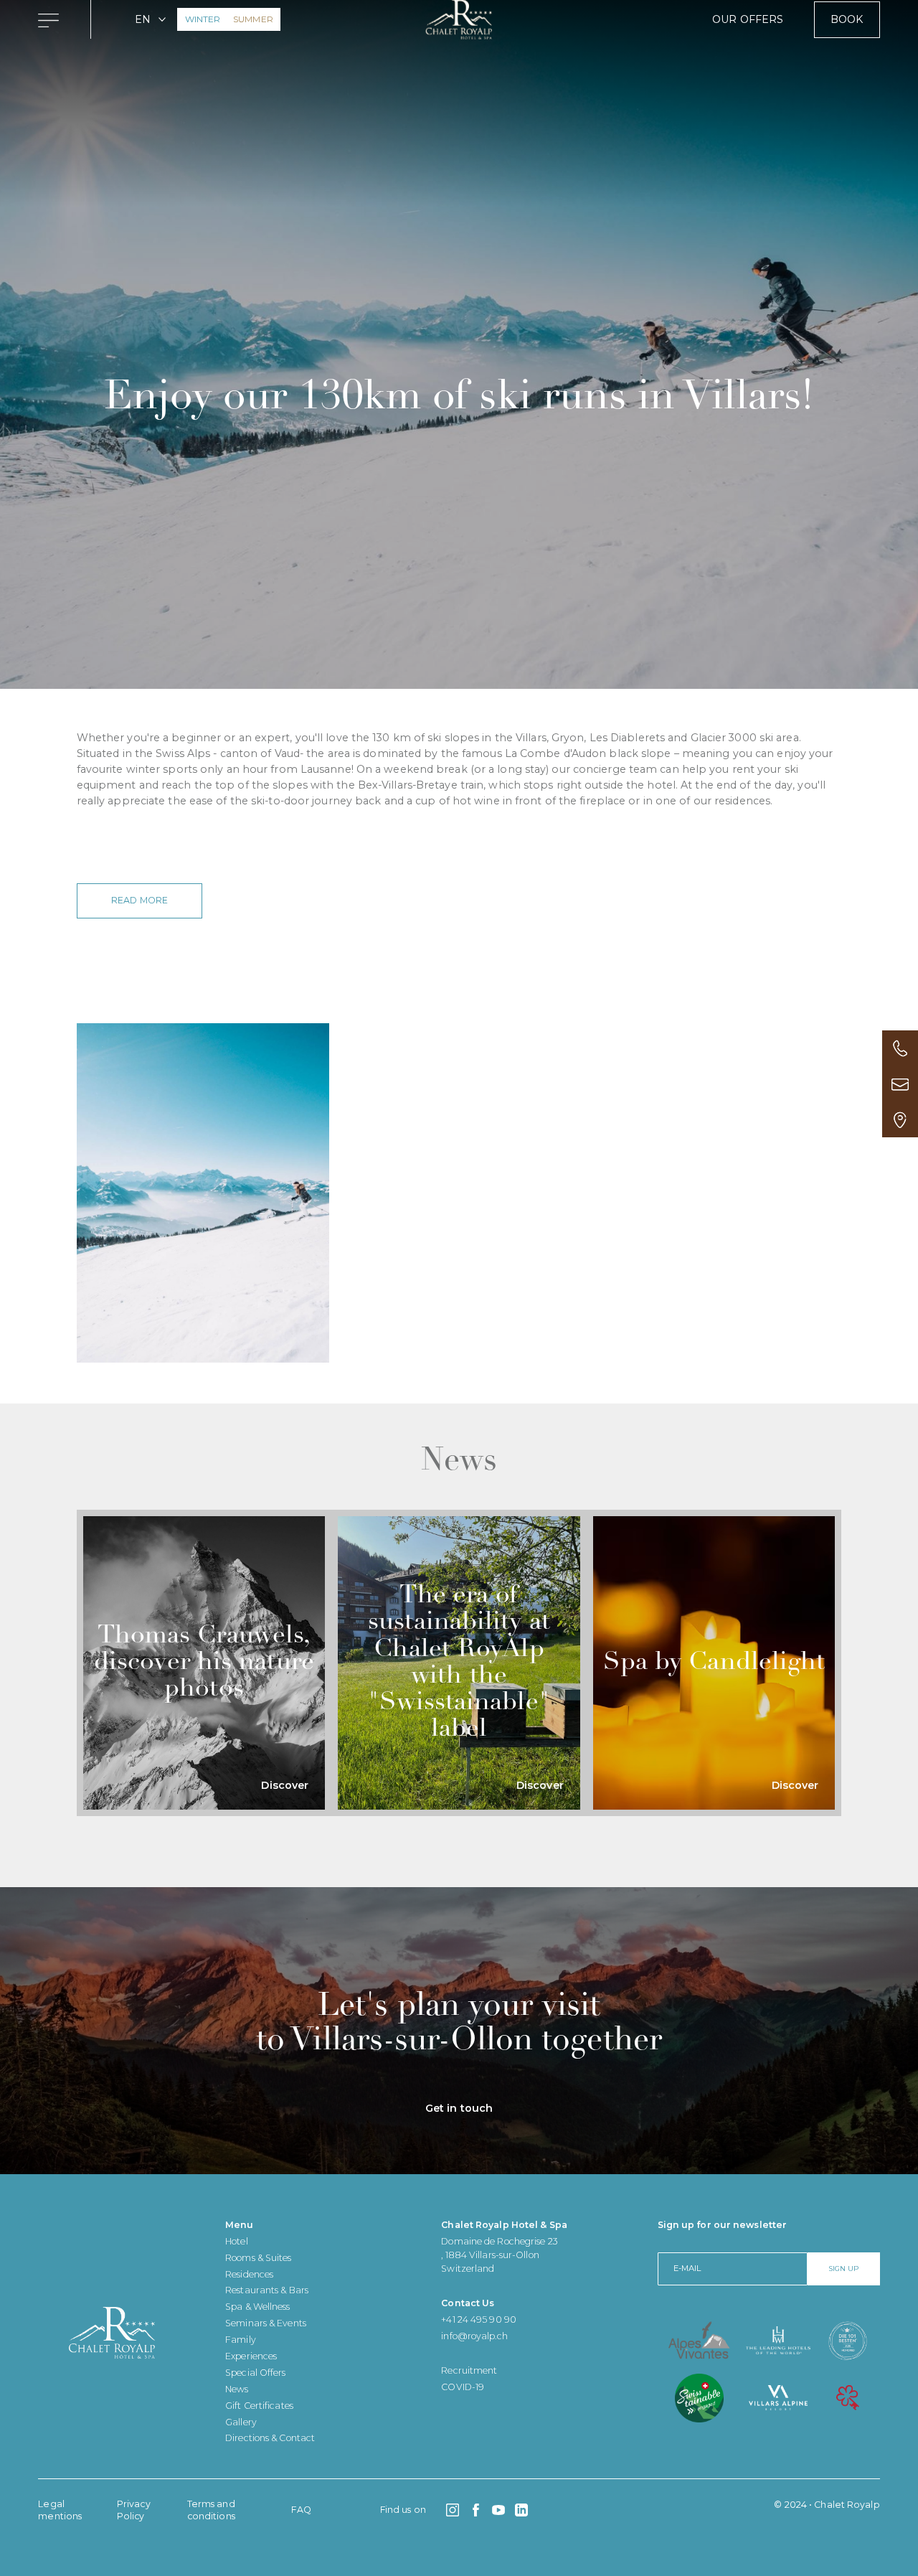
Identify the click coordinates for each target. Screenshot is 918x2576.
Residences (249, 2274)
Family (241, 2340)
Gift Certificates (259, 2406)
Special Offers (255, 2373)
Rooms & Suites (258, 2258)
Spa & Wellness (257, 2307)
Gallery (241, 2422)
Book (847, 19)
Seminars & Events (266, 2323)
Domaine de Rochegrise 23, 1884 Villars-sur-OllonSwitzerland (499, 2255)
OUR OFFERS (748, 19)
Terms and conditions (211, 2510)
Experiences (251, 2356)
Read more (139, 900)
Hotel (237, 2241)
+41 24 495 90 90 (479, 2319)
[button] (151, 19)
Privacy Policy (134, 2510)
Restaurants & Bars (267, 2290)
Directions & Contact (270, 2438)
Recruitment (469, 2370)
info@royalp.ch (474, 2336)
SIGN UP (843, 2268)
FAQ (301, 2510)
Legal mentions (60, 2510)
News (237, 2389)
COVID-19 (463, 2387)
